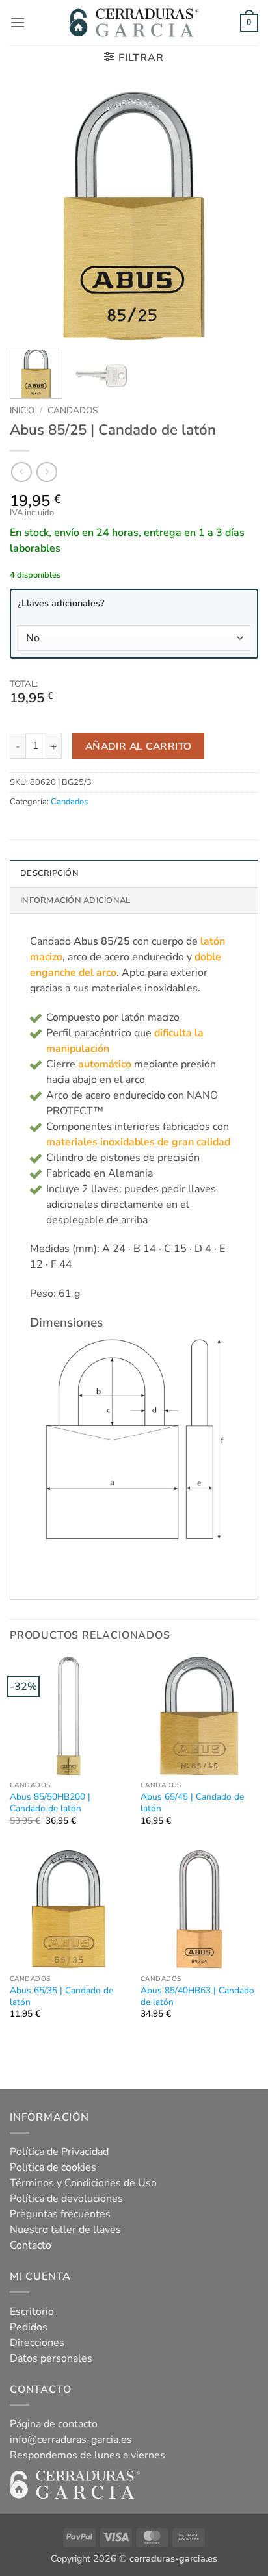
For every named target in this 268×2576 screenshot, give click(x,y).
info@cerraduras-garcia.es (71, 2440)
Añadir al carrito (139, 746)
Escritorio (32, 2312)
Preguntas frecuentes (60, 2214)
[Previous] (31, 216)
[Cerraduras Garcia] (134, 23)
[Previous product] (47, 472)
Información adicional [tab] (75, 900)
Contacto (31, 2245)
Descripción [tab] (49, 873)
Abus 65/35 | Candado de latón (61, 1996)
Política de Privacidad (59, 2152)
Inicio (22, 410)
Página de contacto (54, 2424)
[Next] (237, 216)
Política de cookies (53, 2167)
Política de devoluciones (66, 2199)
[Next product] (21, 472)
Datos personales (51, 2358)
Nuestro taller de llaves (65, 2230)
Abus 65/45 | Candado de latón (192, 1803)
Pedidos (29, 2327)
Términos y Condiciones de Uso (83, 2183)
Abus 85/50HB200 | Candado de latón (50, 1803)
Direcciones (37, 2343)
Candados (73, 410)
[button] (18, 22)
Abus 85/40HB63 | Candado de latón (197, 1996)
